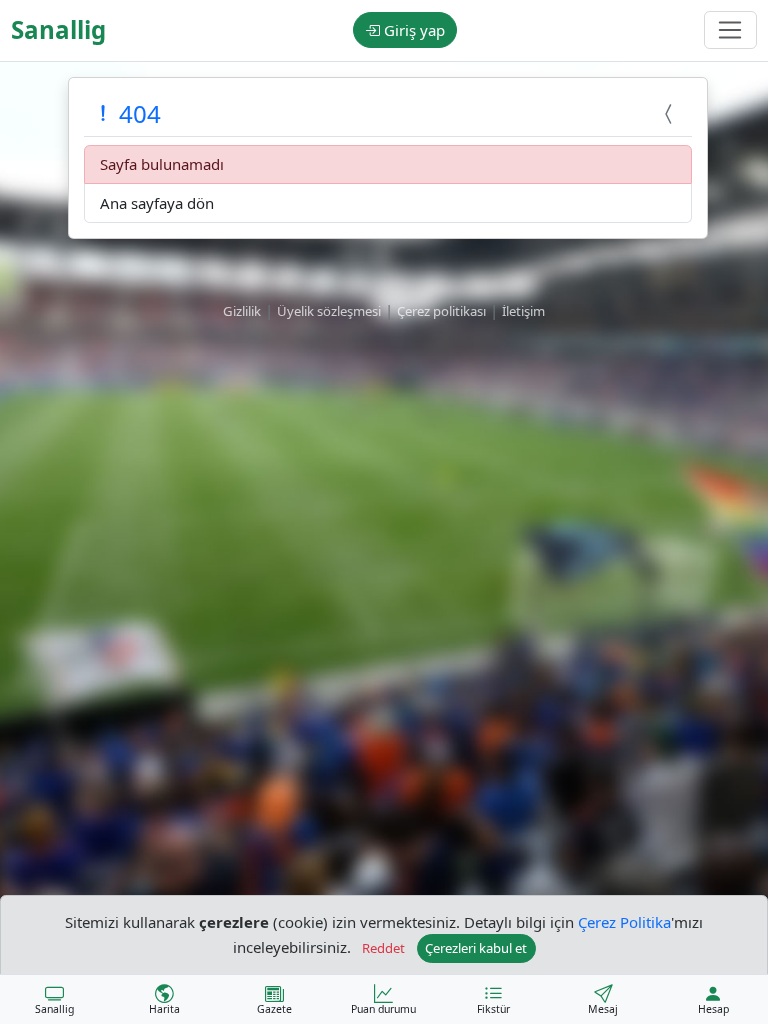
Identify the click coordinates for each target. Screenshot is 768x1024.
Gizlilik (242, 311)
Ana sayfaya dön (157, 203)
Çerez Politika (624, 922)
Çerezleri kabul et (476, 948)
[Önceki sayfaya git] (671, 113)
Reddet (383, 948)
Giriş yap (412, 30)
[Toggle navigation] (730, 30)
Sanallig (58, 29)
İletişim (523, 311)
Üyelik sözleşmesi (329, 311)
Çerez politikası (441, 311)
